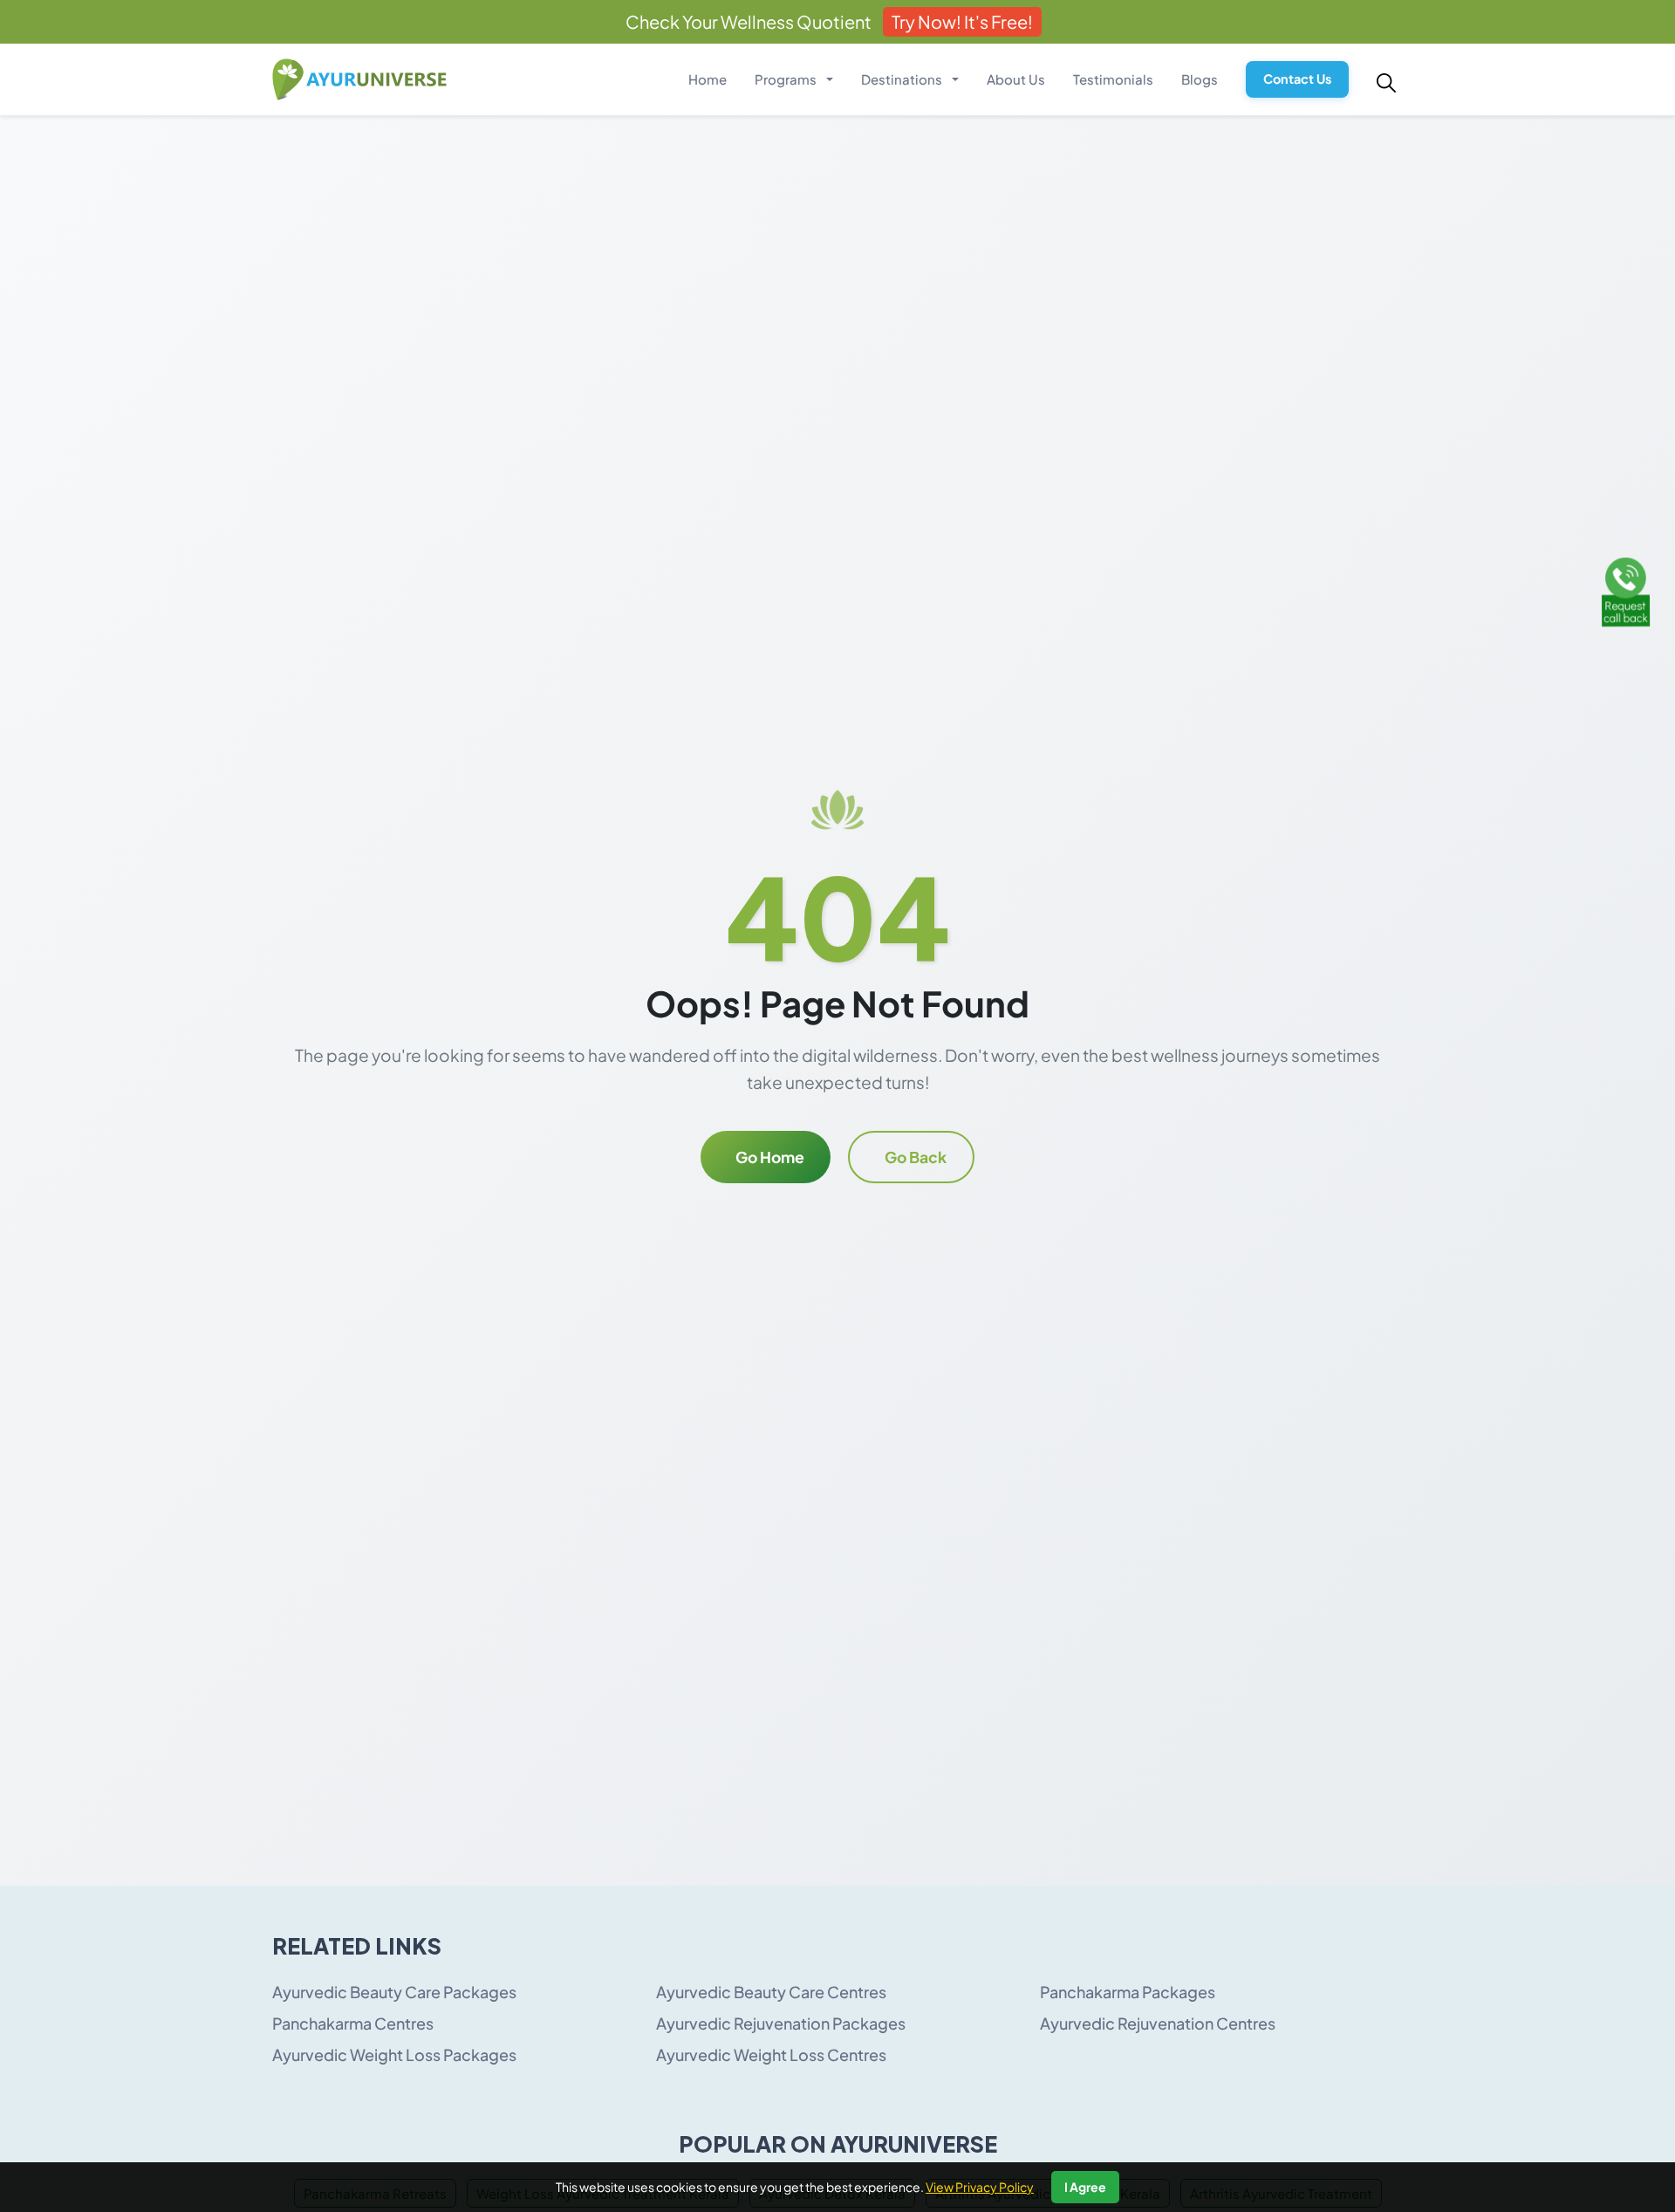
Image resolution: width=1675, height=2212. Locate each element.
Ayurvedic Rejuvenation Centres (1158, 2023)
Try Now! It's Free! (962, 21)
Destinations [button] (903, 79)
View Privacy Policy (980, 2187)
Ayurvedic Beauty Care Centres (771, 1992)
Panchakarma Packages (1128, 1992)
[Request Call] (1625, 590)
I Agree (1085, 2187)
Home (708, 79)
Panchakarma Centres (353, 2023)
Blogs (1200, 79)
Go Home (770, 1157)
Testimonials (1113, 79)
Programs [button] (787, 79)
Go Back (916, 1157)
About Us (1016, 79)
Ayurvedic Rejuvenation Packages (781, 2023)
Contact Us (1297, 79)
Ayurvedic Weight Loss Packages (394, 2054)
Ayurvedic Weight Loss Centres (771, 2054)
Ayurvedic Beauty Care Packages (394, 1992)
